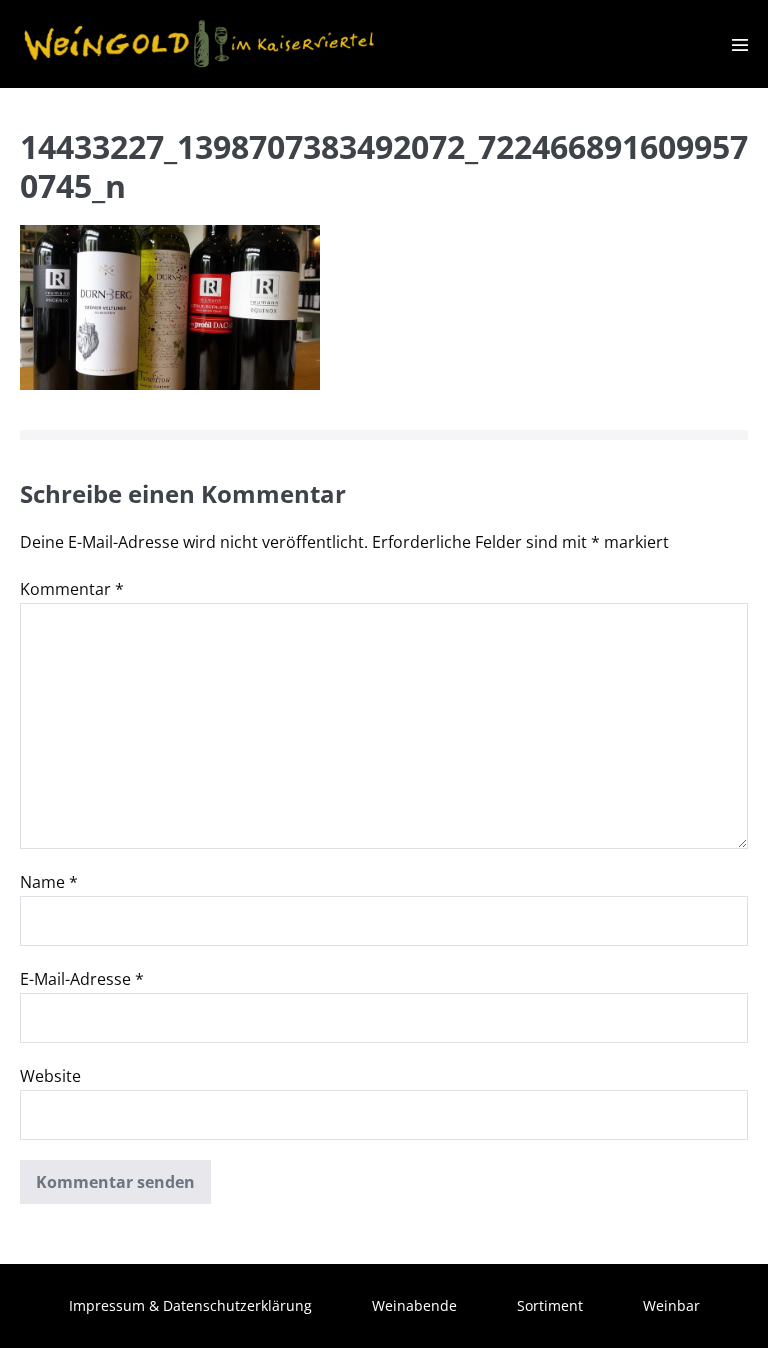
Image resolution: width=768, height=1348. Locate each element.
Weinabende (414, 1305)
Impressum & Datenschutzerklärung (190, 1305)
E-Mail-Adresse (82, 979)
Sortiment (550, 1305)
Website (50, 1076)
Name (49, 882)
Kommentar (72, 589)
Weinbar (671, 1305)
